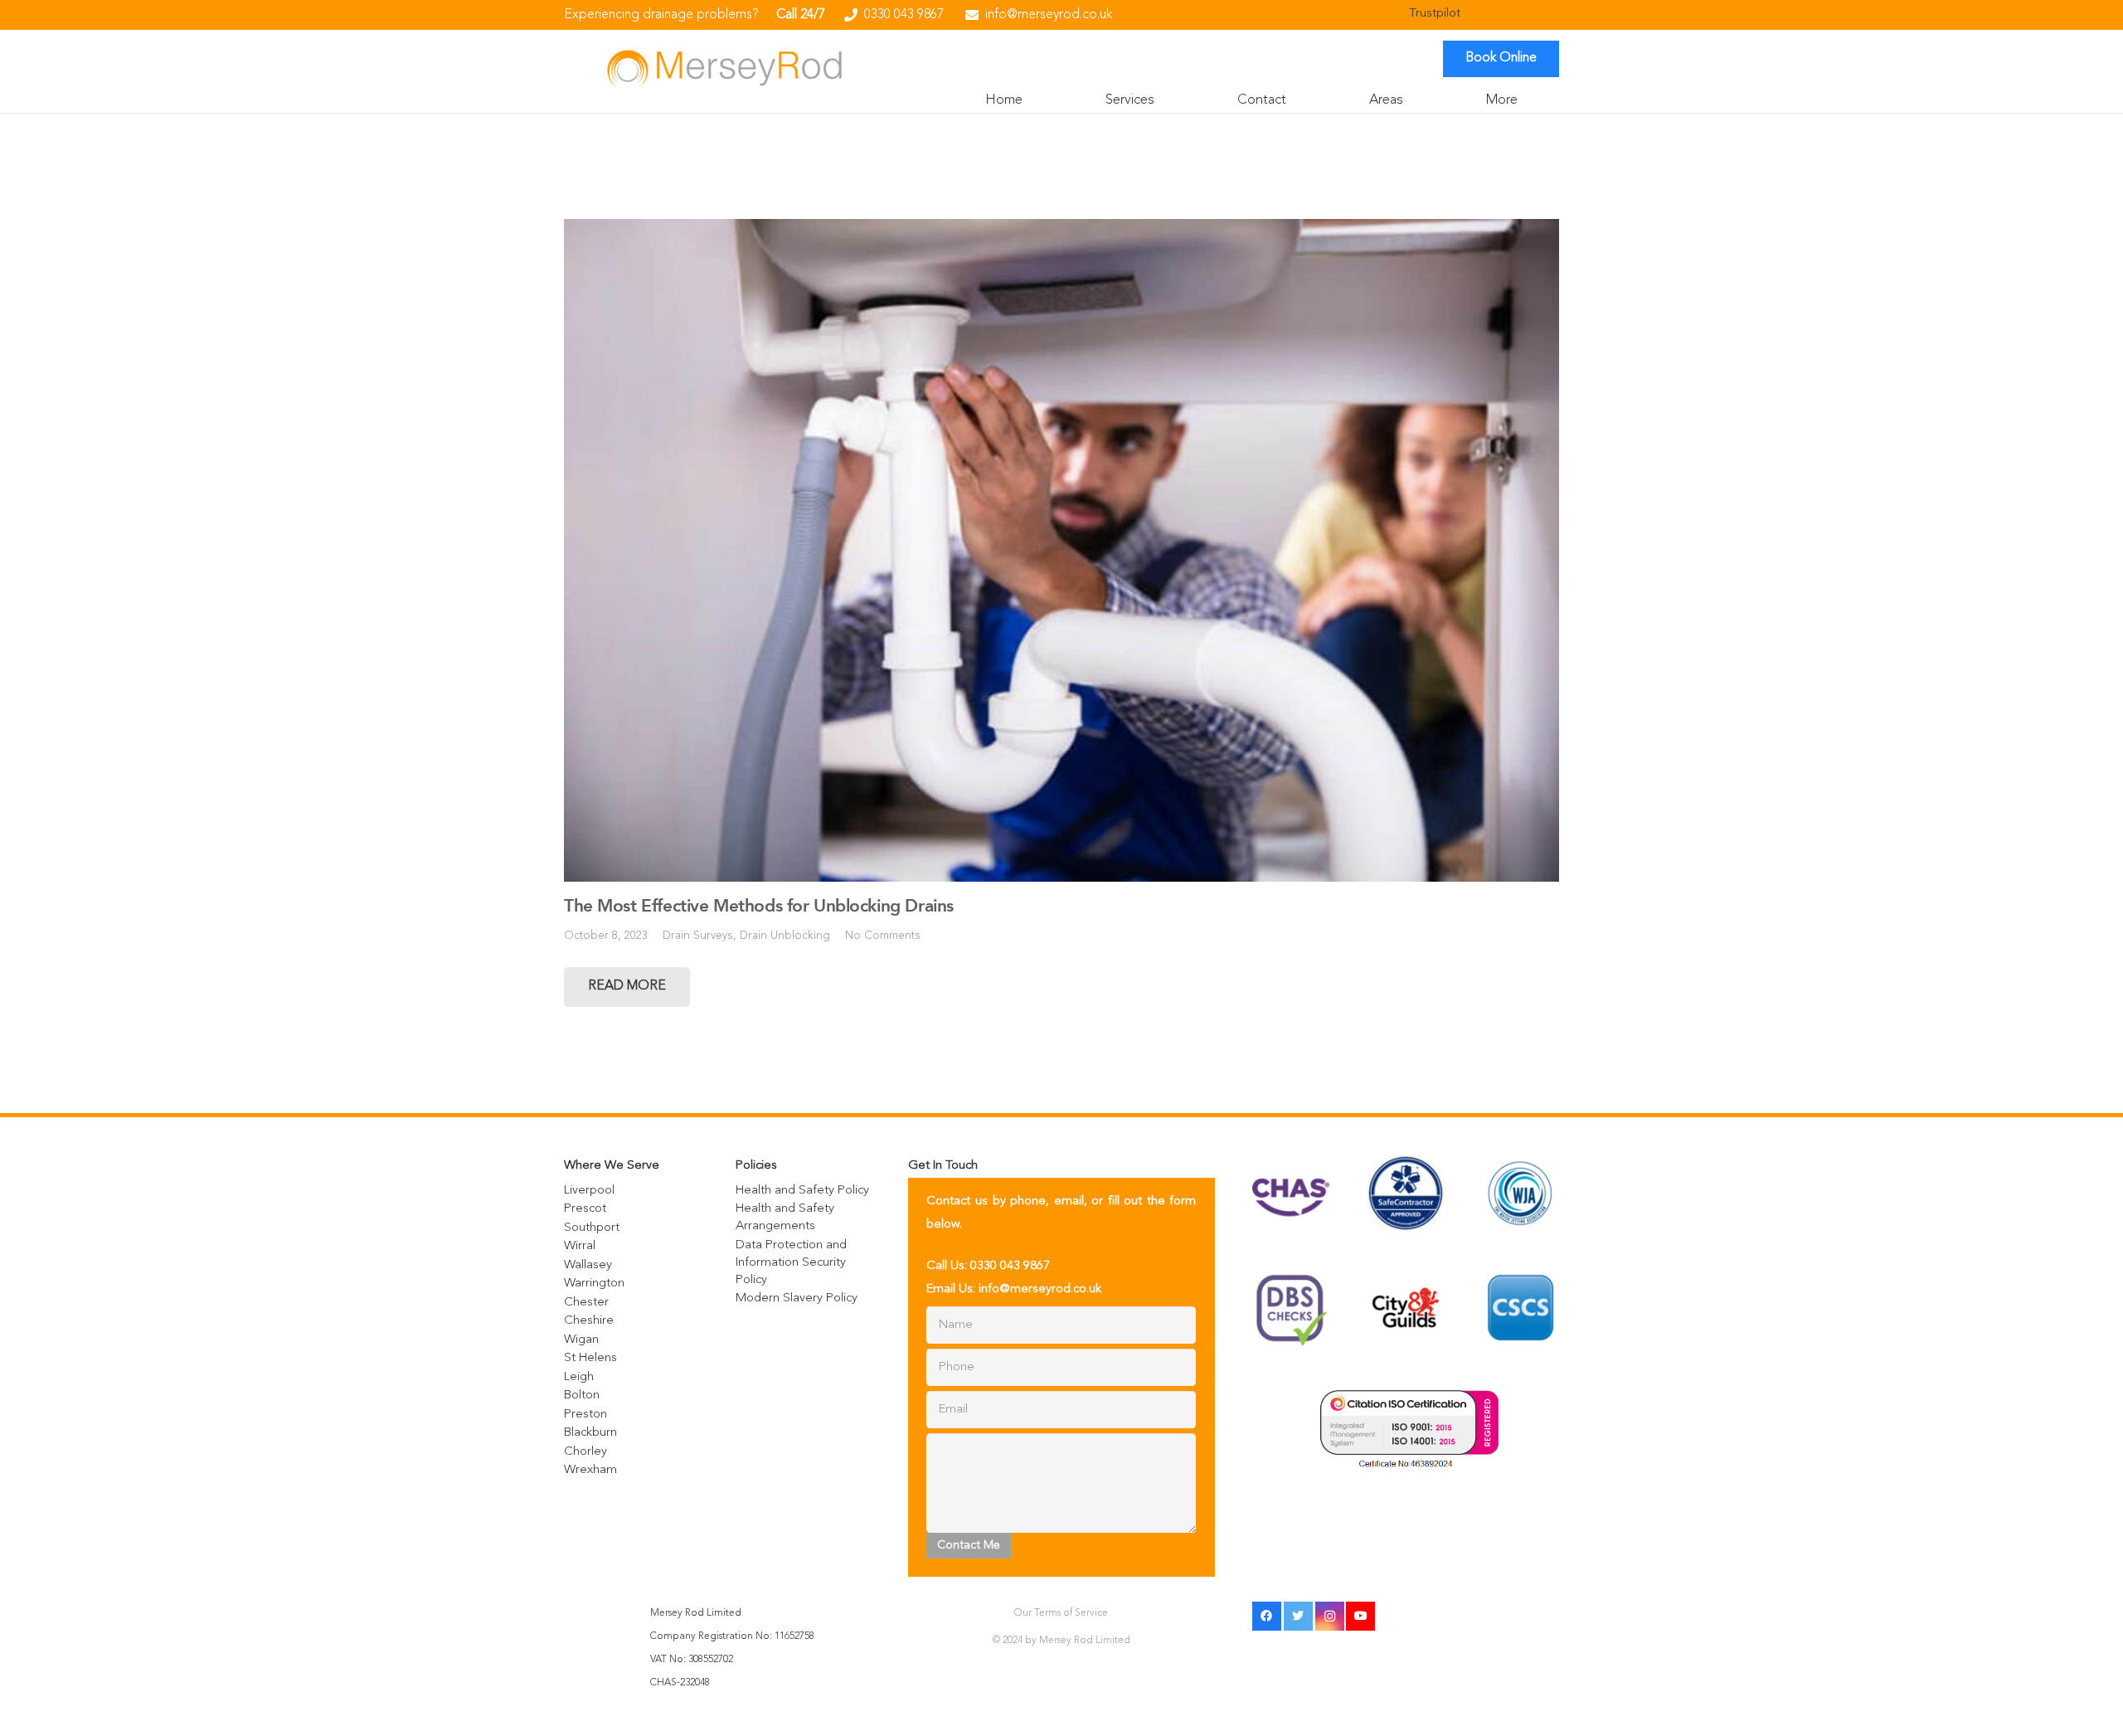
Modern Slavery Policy (797, 1298)
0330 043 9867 (1010, 1266)
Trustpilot (1435, 14)
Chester (586, 1303)
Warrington (594, 1284)
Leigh (579, 1377)
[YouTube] (1360, 1616)
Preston (585, 1415)
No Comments (883, 936)
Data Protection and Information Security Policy (791, 1263)
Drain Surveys (698, 936)
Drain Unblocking (785, 936)
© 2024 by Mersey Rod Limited (1061, 1641)
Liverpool (589, 1191)
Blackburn (590, 1433)
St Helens (590, 1358)
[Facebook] (1267, 1616)
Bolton (582, 1396)
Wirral (580, 1246)
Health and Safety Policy (802, 1191)
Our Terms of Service (1061, 1613)
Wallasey (588, 1265)
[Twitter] (1298, 1616)
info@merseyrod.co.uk (1040, 1289)
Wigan (581, 1340)
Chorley (585, 1452)
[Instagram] (1330, 1616)
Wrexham (590, 1470)
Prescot (585, 1209)
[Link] (724, 68)
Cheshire (589, 1321)
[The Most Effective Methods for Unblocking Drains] (1061, 550)
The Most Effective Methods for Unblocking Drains (759, 906)
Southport (592, 1228)
